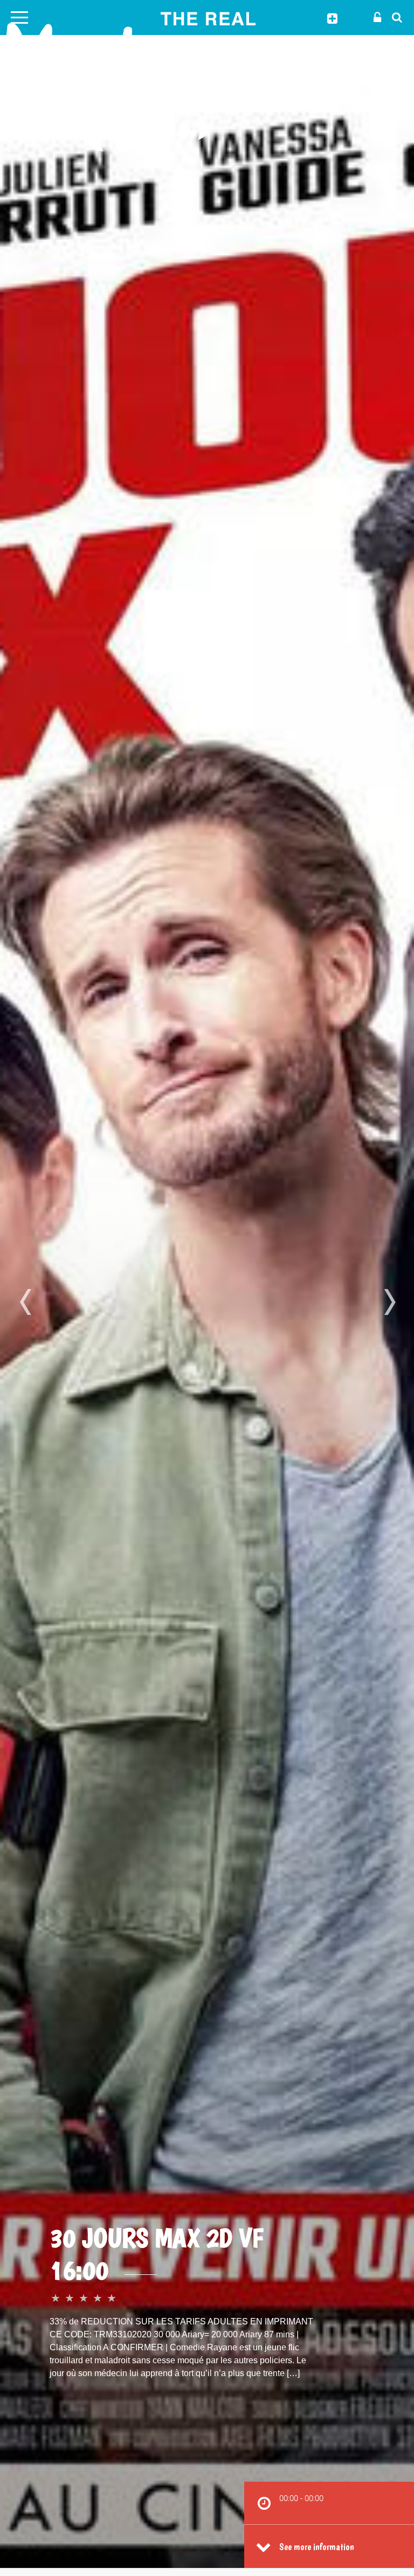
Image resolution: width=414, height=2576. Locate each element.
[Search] (394, 17)
